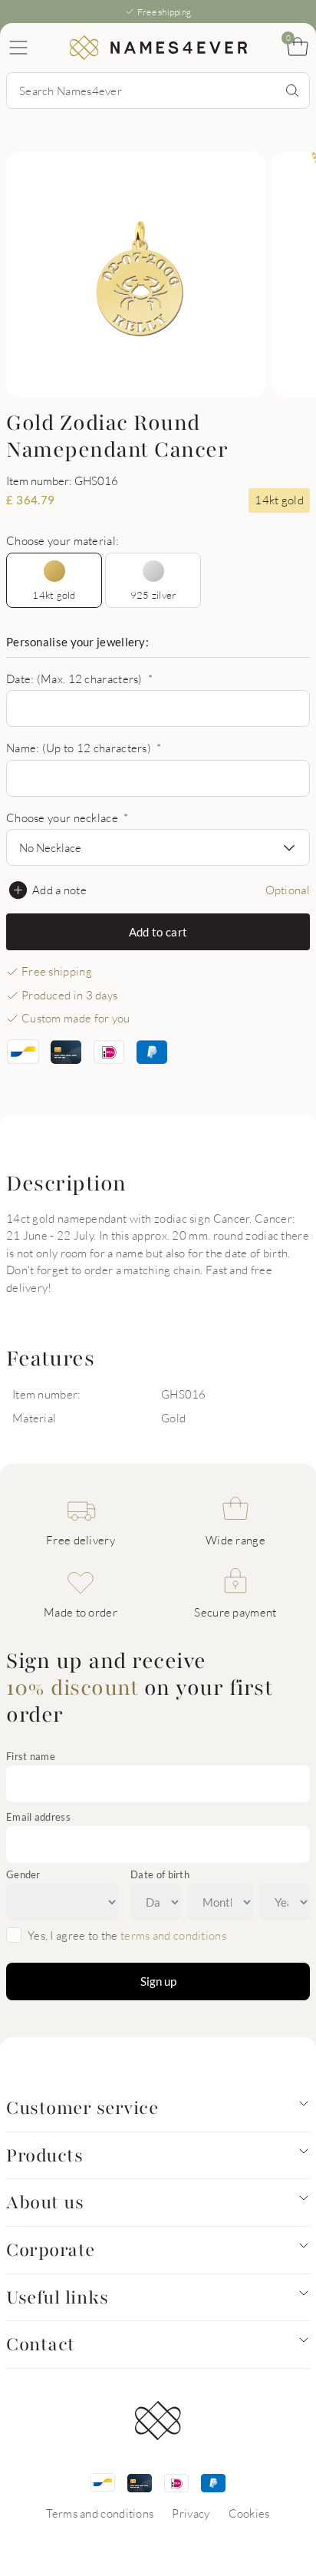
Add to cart (158, 932)
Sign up (158, 1981)
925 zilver (153, 595)
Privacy (191, 2513)
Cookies (249, 2513)
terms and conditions (173, 1935)
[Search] (292, 91)
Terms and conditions (100, 2513)
